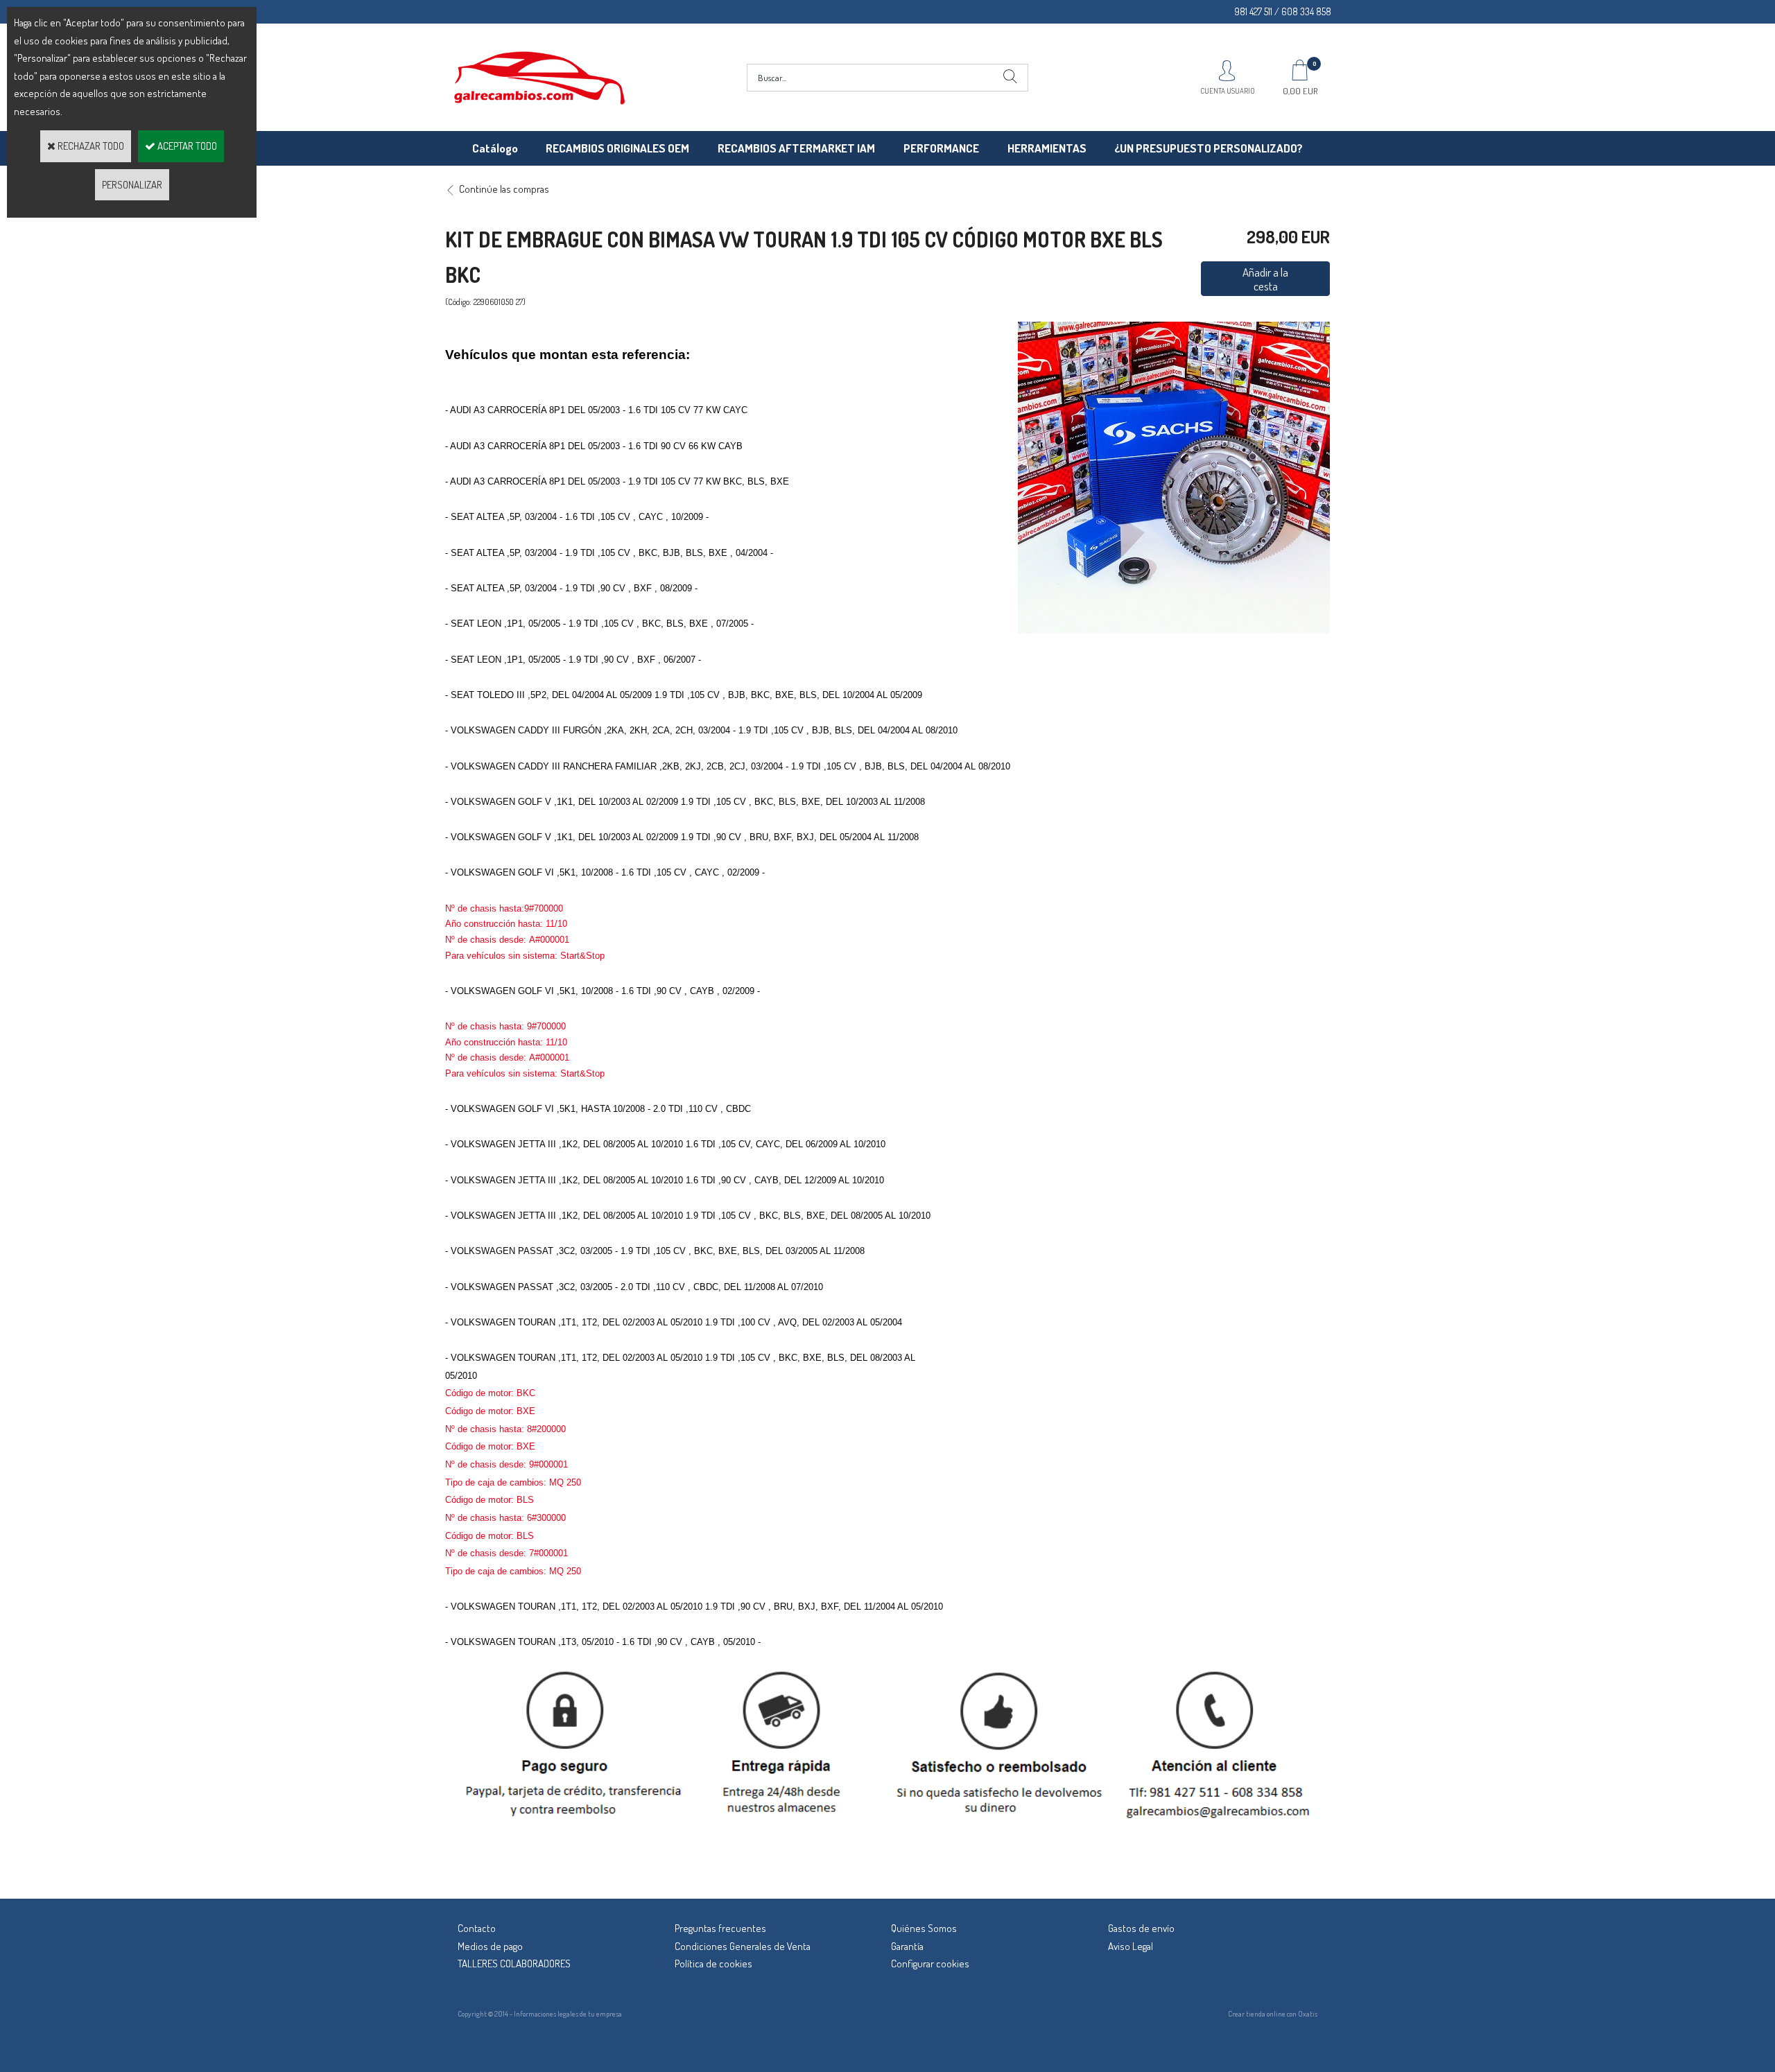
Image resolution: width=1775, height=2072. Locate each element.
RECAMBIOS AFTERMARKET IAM (796, 148)
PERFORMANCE (941, 148)
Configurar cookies (930, 1964)
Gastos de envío (1141, 1928)
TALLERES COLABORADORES (514, 1964)
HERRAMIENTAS (1047, 148)
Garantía (907, 1946)
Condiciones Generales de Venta (743, 1946)
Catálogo (495, 148)
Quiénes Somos (924, 1928)
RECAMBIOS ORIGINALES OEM (617, 148)
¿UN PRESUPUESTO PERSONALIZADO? (1209, 148)
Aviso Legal (1131, 1946)
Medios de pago (490, 1946)
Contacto (477, 1928)
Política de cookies (713, 1964)
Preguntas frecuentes (720, 1928)
